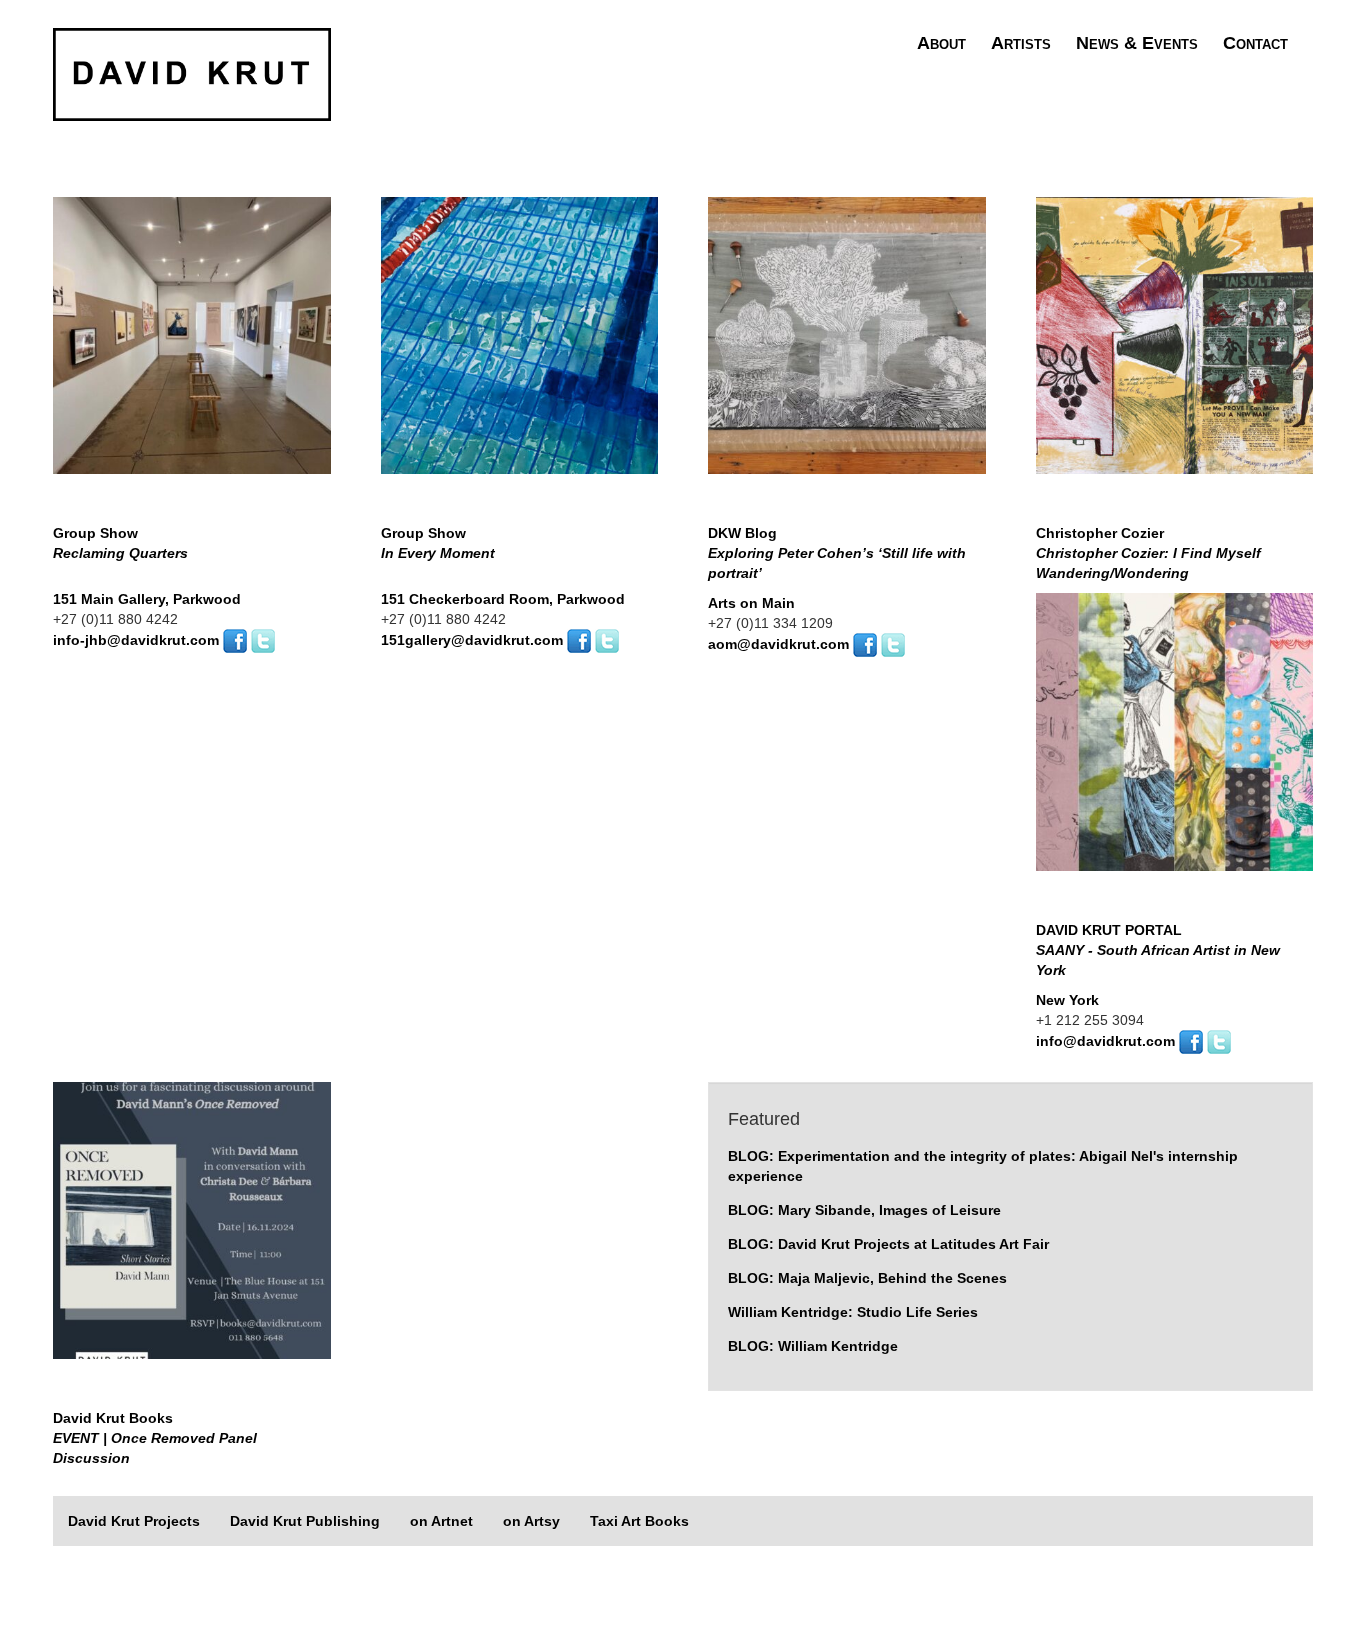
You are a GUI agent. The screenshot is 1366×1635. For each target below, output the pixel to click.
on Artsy (531, 1521)
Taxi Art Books (639, 1521)
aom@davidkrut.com (778, 644)
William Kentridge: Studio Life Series (853, 1312)
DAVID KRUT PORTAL (1158, 950)
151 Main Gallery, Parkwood (147, 599)
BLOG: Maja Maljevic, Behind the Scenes (867, 1278)
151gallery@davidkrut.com (472, 640)
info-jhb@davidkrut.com (136, 640)
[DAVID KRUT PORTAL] (1175, 747)
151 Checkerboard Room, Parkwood (503, 599)
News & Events (1137, 43)
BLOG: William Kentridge (813, 1346)
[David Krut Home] (192, 73)
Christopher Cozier (1148, 553)
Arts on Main (751, 603)
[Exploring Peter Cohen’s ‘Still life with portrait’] (847, 351)
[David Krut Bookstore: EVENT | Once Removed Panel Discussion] (192, 1236)
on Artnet (441, 1521)
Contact (1255, 43)
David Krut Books (155, 1438)
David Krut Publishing (305, 1521)
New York (1067, 1000)
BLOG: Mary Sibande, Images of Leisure (864, 1210)
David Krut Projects (134, 1521)
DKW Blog (837, 553)
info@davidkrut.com (1105, 1040)
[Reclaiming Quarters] (192, 351)
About (941, 43)
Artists (1021, 43)
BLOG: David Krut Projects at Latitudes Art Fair (888, 1244)
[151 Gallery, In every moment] (520, 351)
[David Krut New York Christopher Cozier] (1175, 351)
